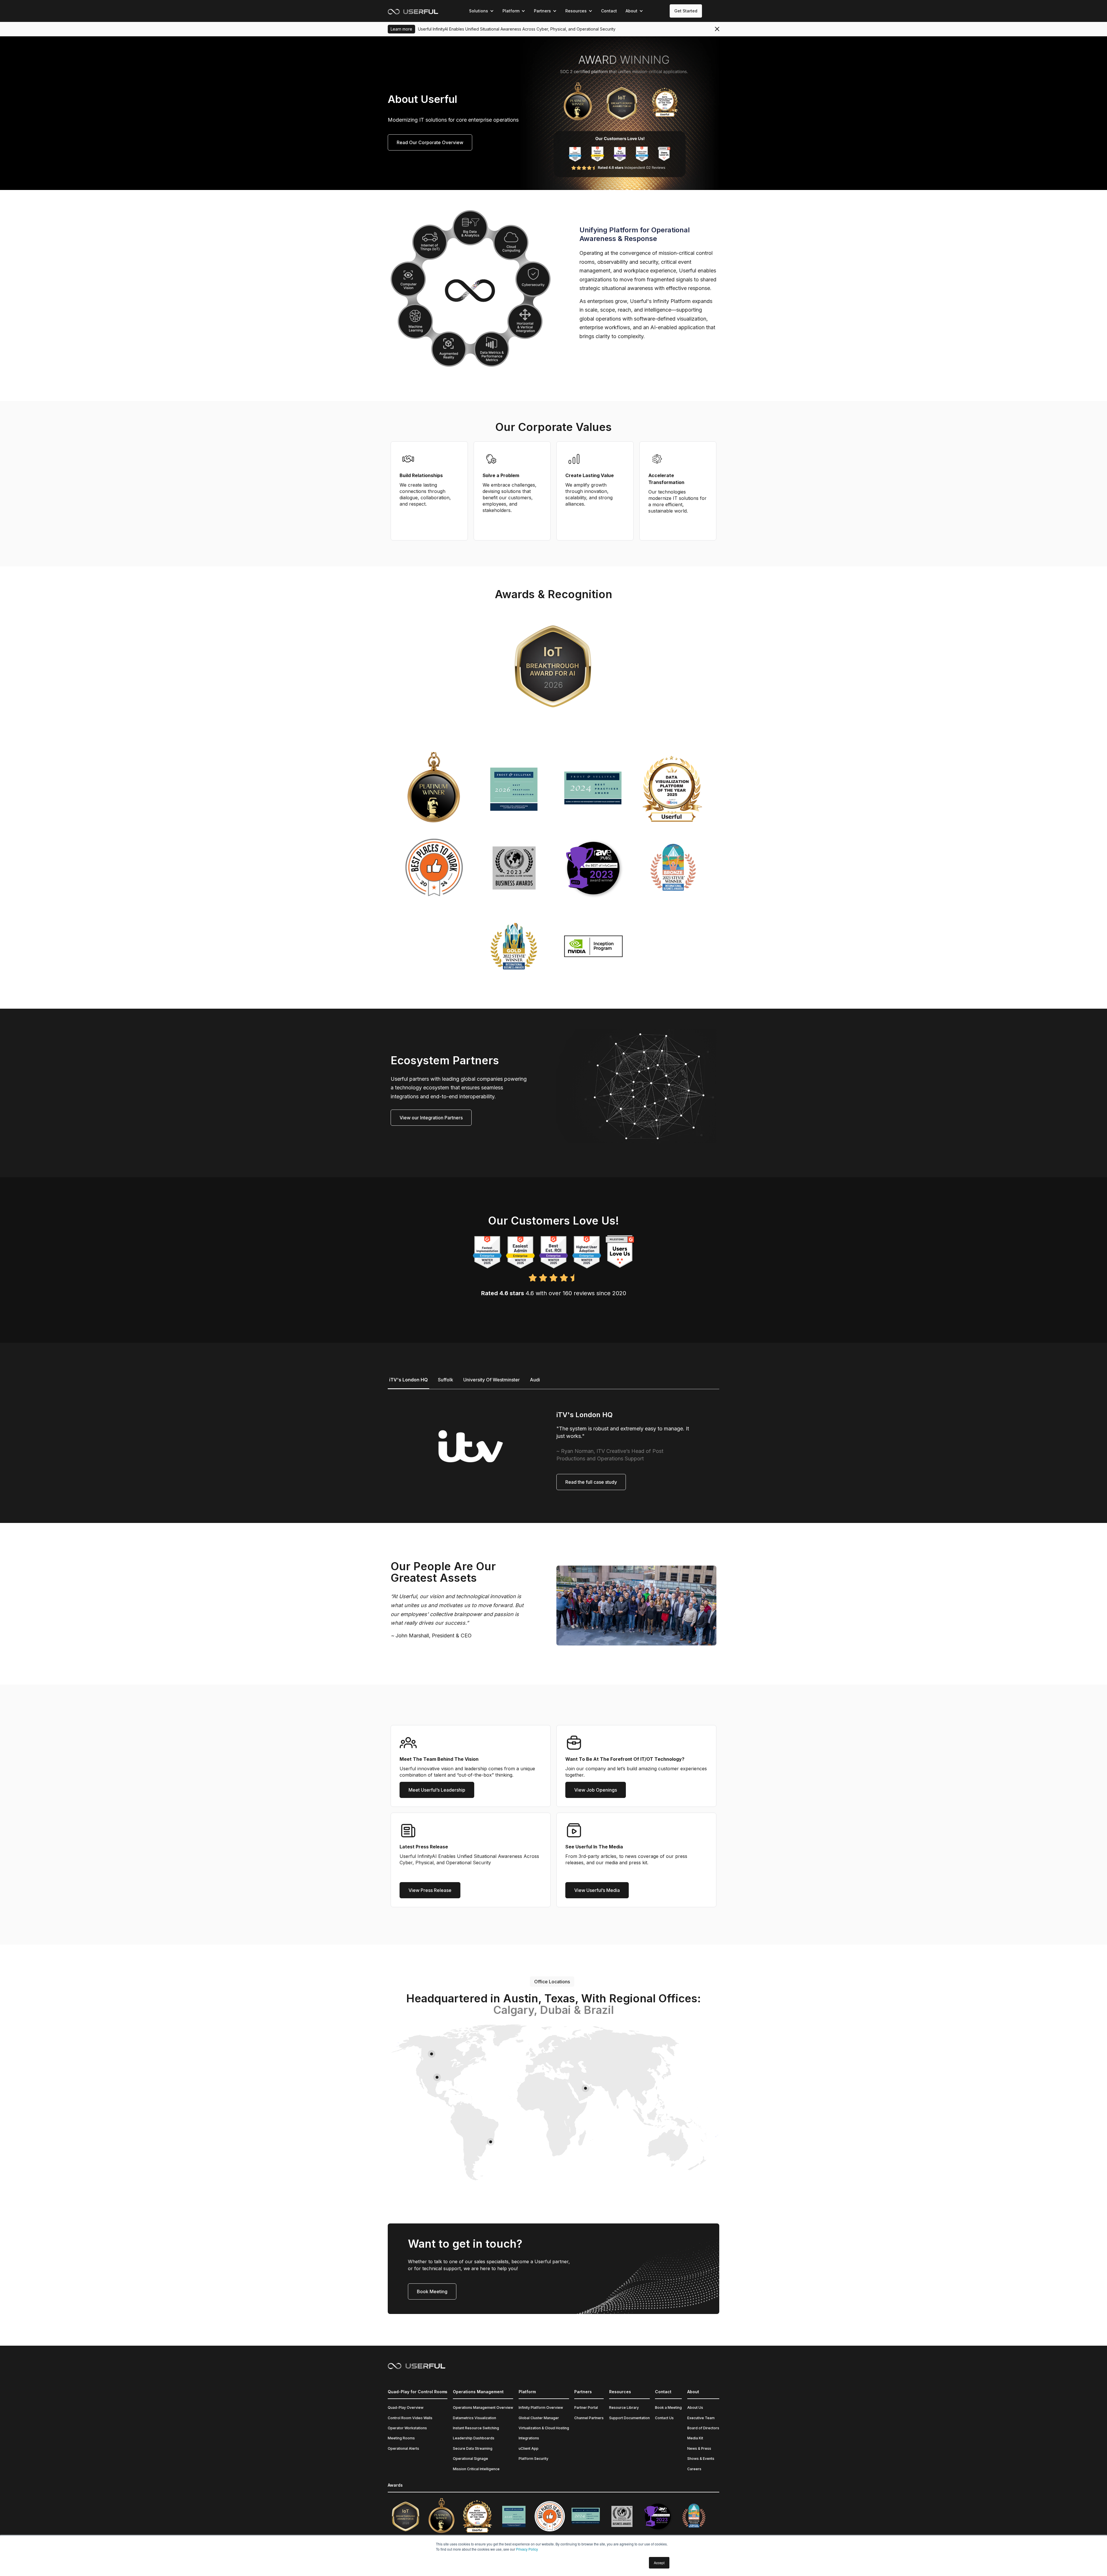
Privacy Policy (527, 2549)
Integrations (529, 2438)
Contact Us (664, 2418)
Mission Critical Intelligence (476, 2469)
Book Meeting (432, 2291)
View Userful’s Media (597, 1890)
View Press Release (430, 1890)
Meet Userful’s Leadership (437, 1790)
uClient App (529, 2448)
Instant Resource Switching (476, 2428)
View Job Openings (596, 1790)
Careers (694, 2469)
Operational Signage (470, 2459)
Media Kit (695, 2438)
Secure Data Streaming (473, 2448)
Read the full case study (591, 1482)
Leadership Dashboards (474, 2438)
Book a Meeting (668, 2408)
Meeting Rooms (401, 2438)
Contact (609, 11)
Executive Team (701, 2418)
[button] (481, 11)
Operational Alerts (403, 2448)
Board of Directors (703, 2428)
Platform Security (533, 2459)
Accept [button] (659, 2563)
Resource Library (624, 2408)
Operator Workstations (407, 2428)
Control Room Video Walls (410, 2418)
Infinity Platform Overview (541, 2408)
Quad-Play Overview (406, 2408)
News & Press (699, 2448)
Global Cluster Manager (539, 2418)
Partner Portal (586, 2408)
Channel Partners (589, 2418)
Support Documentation (629, 2418)
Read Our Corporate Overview (430, 142)
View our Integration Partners (431, 1118)
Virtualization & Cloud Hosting (544, 2428)
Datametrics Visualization (475, 2418)
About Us (695, 2408)
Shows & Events (701, 2459)
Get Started (686, 11)
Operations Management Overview (483, 2408)
